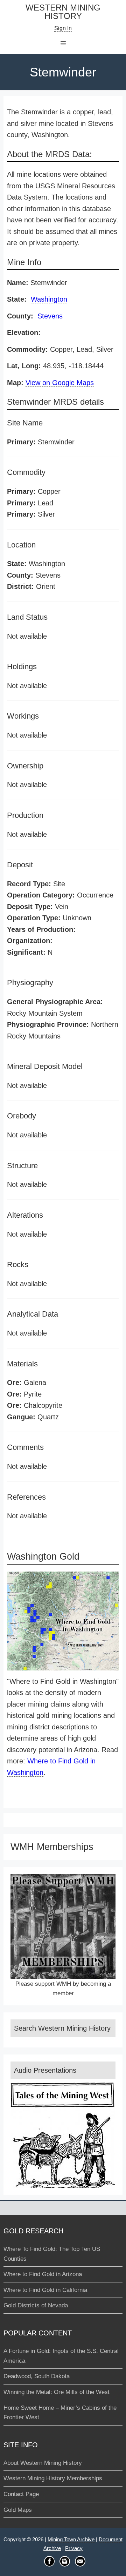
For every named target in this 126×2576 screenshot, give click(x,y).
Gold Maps (18, 2510)
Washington (49, 299)
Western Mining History (63, 12)
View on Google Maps (60, 383)
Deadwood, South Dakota (37, 2376)
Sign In (63, 28)
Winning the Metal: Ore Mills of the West (57, 2392)
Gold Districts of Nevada (36, 2305)
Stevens (50, 316)
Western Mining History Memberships (53, 2478)
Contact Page (21, 2494)
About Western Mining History (43, 2463)
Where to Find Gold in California (45, 2290)
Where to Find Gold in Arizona (43, 2274)
